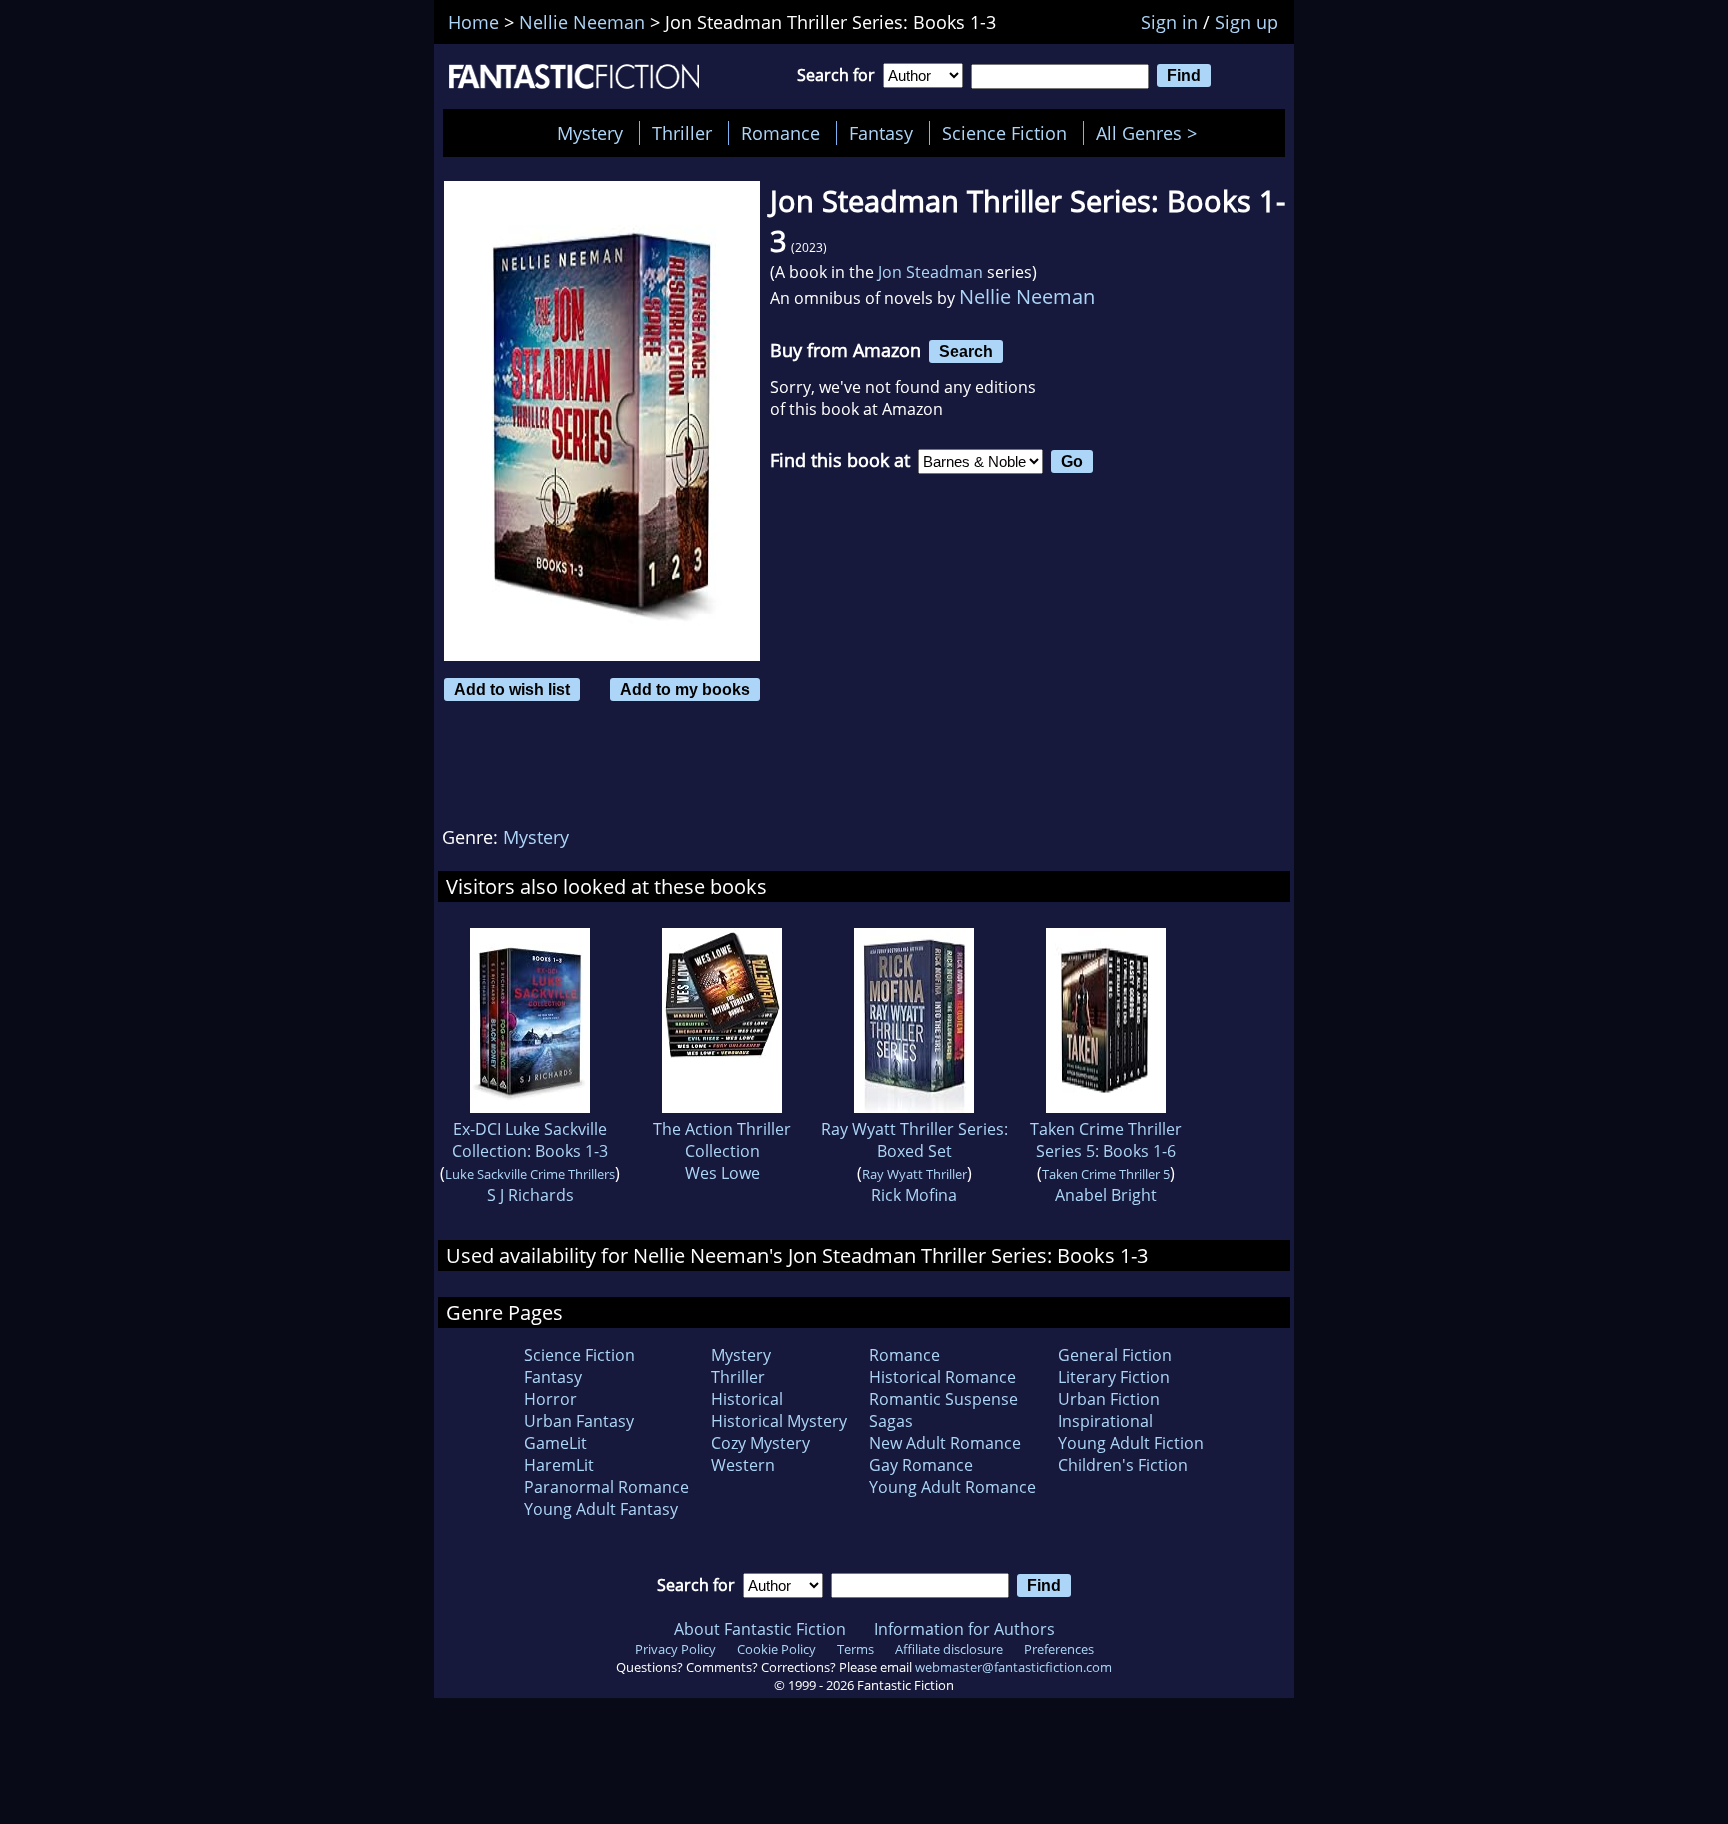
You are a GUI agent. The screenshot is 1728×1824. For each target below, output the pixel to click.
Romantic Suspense (943, 1399)
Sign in (1169, 22)
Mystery (590, 133)
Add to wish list (512, 689)
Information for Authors (964, 1629)
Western (743, 1465)
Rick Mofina (914, 1195)
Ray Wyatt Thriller (914, 1174)
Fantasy (881, 133)
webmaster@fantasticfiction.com (1013, 1667)
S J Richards (530, 1195)
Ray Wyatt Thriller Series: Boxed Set (914, 1140)
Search (966, 351)
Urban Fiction (1109, 1399)
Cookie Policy (776, 1649)
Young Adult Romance (952, 1487)
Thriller (682, 133)
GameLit (555, 1443)
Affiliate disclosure (949, 1649)
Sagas (891, 1421)
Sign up (1246, 22)
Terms (855, 1649)
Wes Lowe (722, 1173)
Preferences (1059, 1649)
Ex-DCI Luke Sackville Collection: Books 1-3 (530, 1140)
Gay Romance (921, 1465)
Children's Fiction (1123, 1465)
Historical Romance (942, 1377)
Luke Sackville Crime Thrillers (530, 1174)
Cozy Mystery (760, 1443)
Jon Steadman (930, 272)
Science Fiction (1004, 133)
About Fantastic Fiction (760, 1629)
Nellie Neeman (1027, 296)
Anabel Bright (1106, 1195)
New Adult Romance (945, 1443)
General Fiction (1115, 1355)
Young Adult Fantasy (601, 1509)
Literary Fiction (1114, 1377)
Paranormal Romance (606, 1487)
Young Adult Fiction (1131, 1443)
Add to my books (685, 689)
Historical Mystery (779, 1421)
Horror (550, 1399)
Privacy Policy (675, 1649)
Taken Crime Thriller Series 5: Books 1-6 (1106, 1140)
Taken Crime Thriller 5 (1106, 1174)
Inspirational (1105, 1421)
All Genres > (1151, 133)
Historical (747, 1399)
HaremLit (559, 1465)
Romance (780, 133)
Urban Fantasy (579, 1421)
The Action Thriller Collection (722, 1140)
